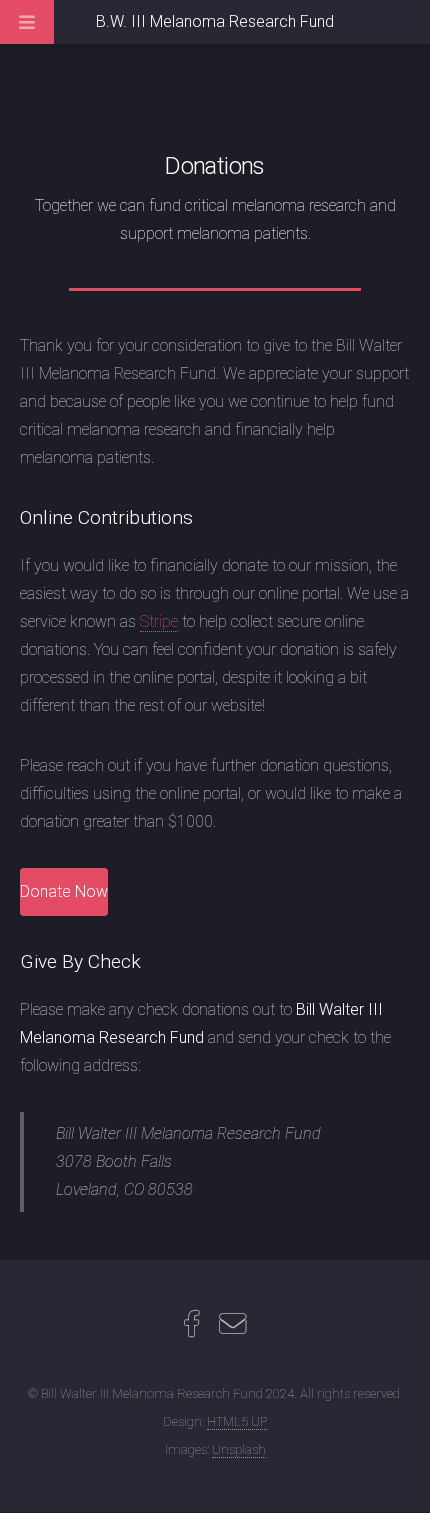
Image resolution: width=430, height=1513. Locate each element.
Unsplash (239, 1449)
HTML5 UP (237, 1421)
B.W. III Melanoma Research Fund (215, 21)
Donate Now (64, 891)
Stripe (159, 621)
